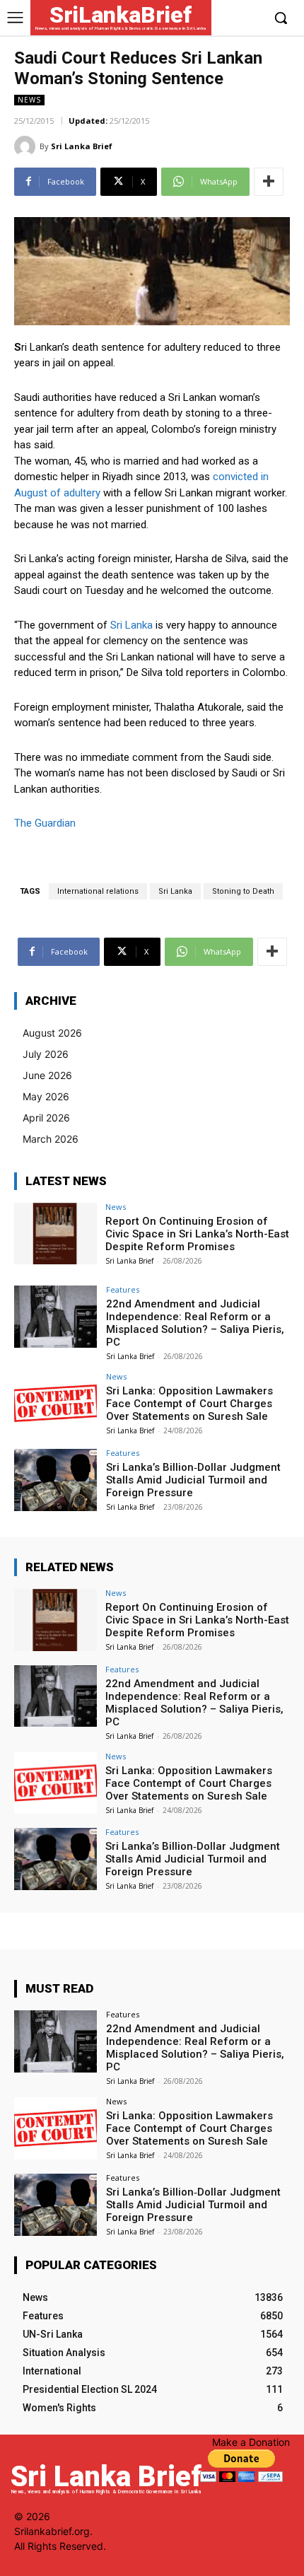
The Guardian (45, 823)
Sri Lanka (131, 625)
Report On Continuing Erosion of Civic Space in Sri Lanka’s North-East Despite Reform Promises (197, 1234)
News (29, 100)
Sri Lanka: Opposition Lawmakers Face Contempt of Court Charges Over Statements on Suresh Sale (189, 1404)
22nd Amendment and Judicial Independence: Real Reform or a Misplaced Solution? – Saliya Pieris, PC (195, 1323)
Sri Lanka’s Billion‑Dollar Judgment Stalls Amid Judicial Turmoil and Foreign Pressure (193, 1480)
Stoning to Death (243, 891)
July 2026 (46, 1054)
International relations (98, 891)
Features (123, 1289)
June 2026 (47, 1075)
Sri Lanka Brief (82, 146)
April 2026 (46, 1118)
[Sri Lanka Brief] (27, 146)
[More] (269, 182)
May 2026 (46, 1096)
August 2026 (52, 1033)
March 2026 (51, 1139)
